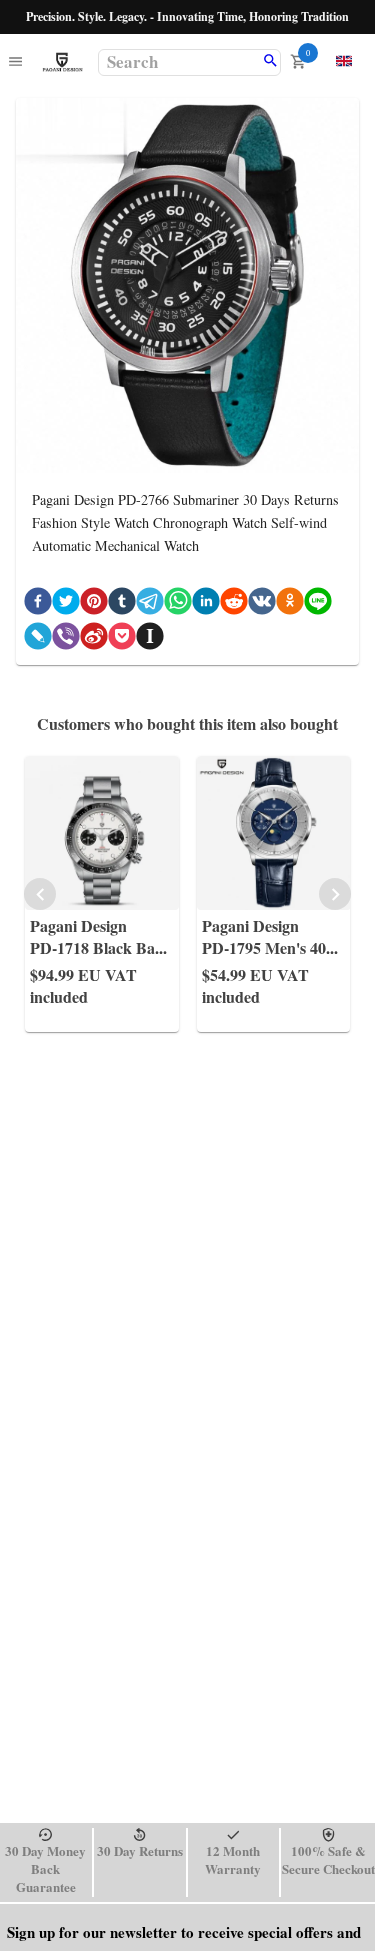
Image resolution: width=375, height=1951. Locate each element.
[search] (270, 62)
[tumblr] (122, 604)
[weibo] (94, 639)
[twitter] (66, 604)
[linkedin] (206, 604)
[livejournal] (38, 639)
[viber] (66, 639)
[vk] (262, 604)
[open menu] (15, 62)
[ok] (290, 604)
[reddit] (234, 604)
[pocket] (122, 639)
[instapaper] (150, 639)
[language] (344, 61)
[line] (318, 604)
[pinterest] (94, 604)
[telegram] (150, 604)
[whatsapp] (178, 604)
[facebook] (38, 604)
